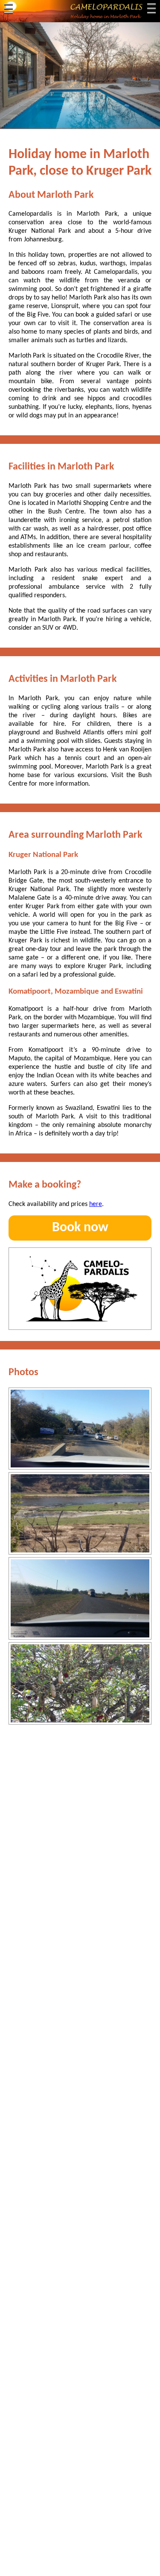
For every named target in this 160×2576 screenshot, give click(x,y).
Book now (80, 1228)
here (96, 1204)
